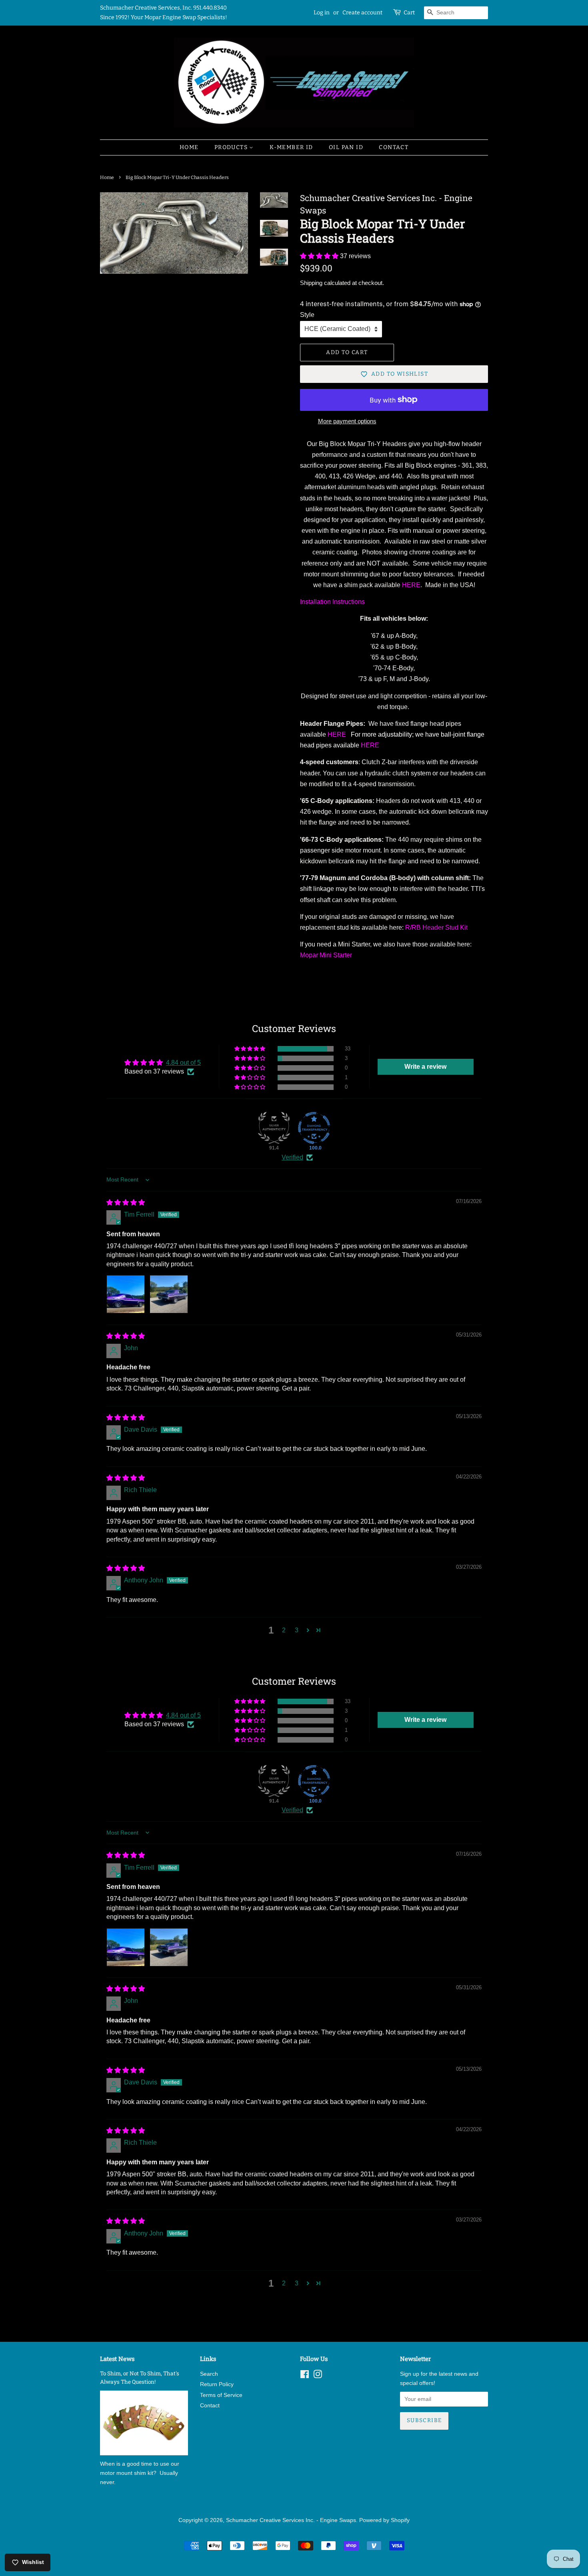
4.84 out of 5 (183, 1063)
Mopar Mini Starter (326, 955)
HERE (411, 585)
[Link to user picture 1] (126, 1294)
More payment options (347, 421)
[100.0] (314, 1128)
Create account (362, 13)
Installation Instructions (332, 602)
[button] (320, 256)
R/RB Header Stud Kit (436, 927)
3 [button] (297, 1630)
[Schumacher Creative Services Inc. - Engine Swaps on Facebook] (305, 2376)
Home (189, 147)
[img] (126, 1202)
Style (307, 315)
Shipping (311, 283)
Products (232, 147)
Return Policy (217, 2384)
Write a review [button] (425, 1067)
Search (209, 2374)
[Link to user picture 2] (169, 1294)
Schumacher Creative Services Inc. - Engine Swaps (291, 2520)
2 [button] (284, 1630)
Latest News (117, 2359)
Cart (409, 13)
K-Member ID (291, 147)
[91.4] (274, 1128)
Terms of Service (221, 2395)
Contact (394, 147)
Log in (322, 13)
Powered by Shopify (384, 2520)
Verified (292, 1157)
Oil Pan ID (346, 147)
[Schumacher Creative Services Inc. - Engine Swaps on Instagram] (318, 2376)
